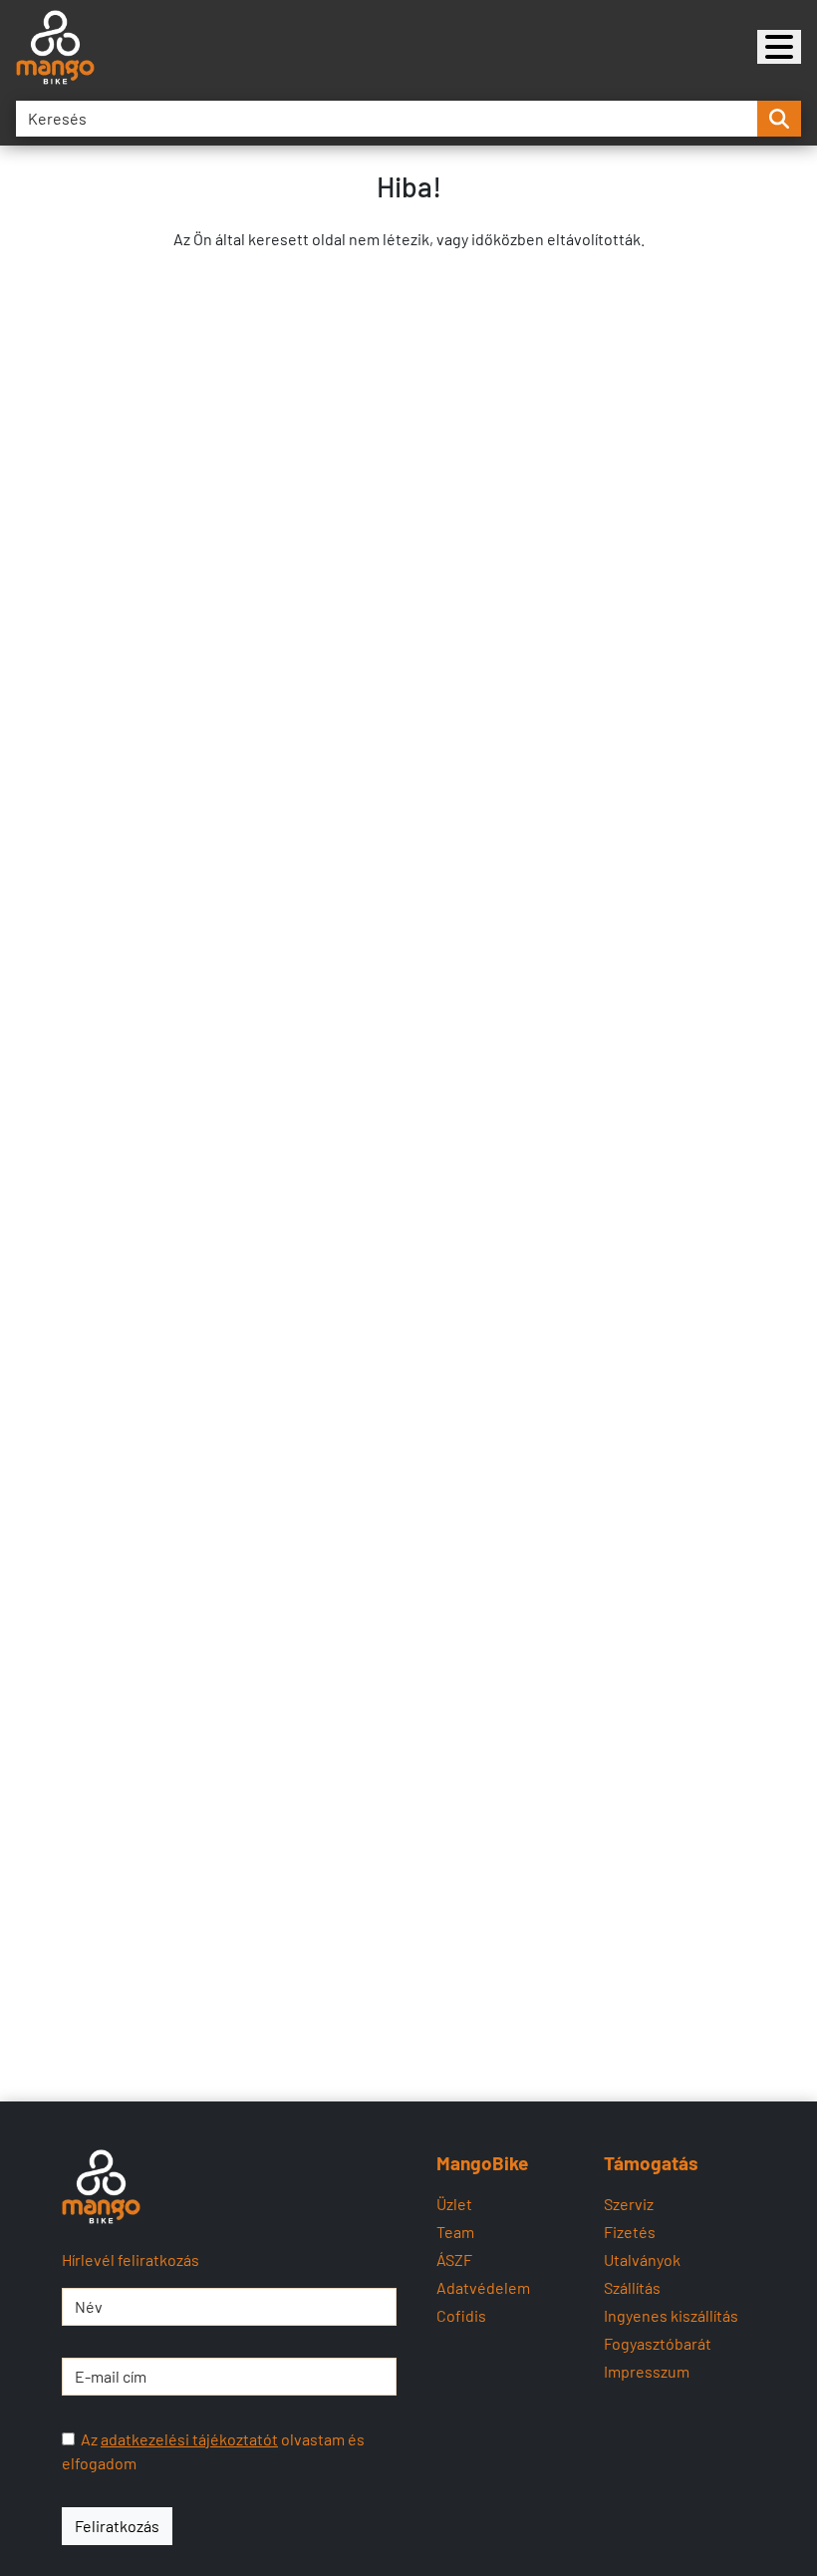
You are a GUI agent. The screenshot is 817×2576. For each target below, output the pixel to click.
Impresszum (647, 2371)
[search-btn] (779, 119)
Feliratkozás (117, 2526)
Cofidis (461, 2315)
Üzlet (454, 2204)
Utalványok (642, 2259)
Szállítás (632, 2287)
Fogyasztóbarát (658, 2343)
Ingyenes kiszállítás (671, 2315)
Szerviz (629, 2204)
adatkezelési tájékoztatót (189, 2439)
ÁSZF (454, 2259)
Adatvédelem (483, 2287)
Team (455, 2232)
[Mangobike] (779, 47)
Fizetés (630, 2232)
